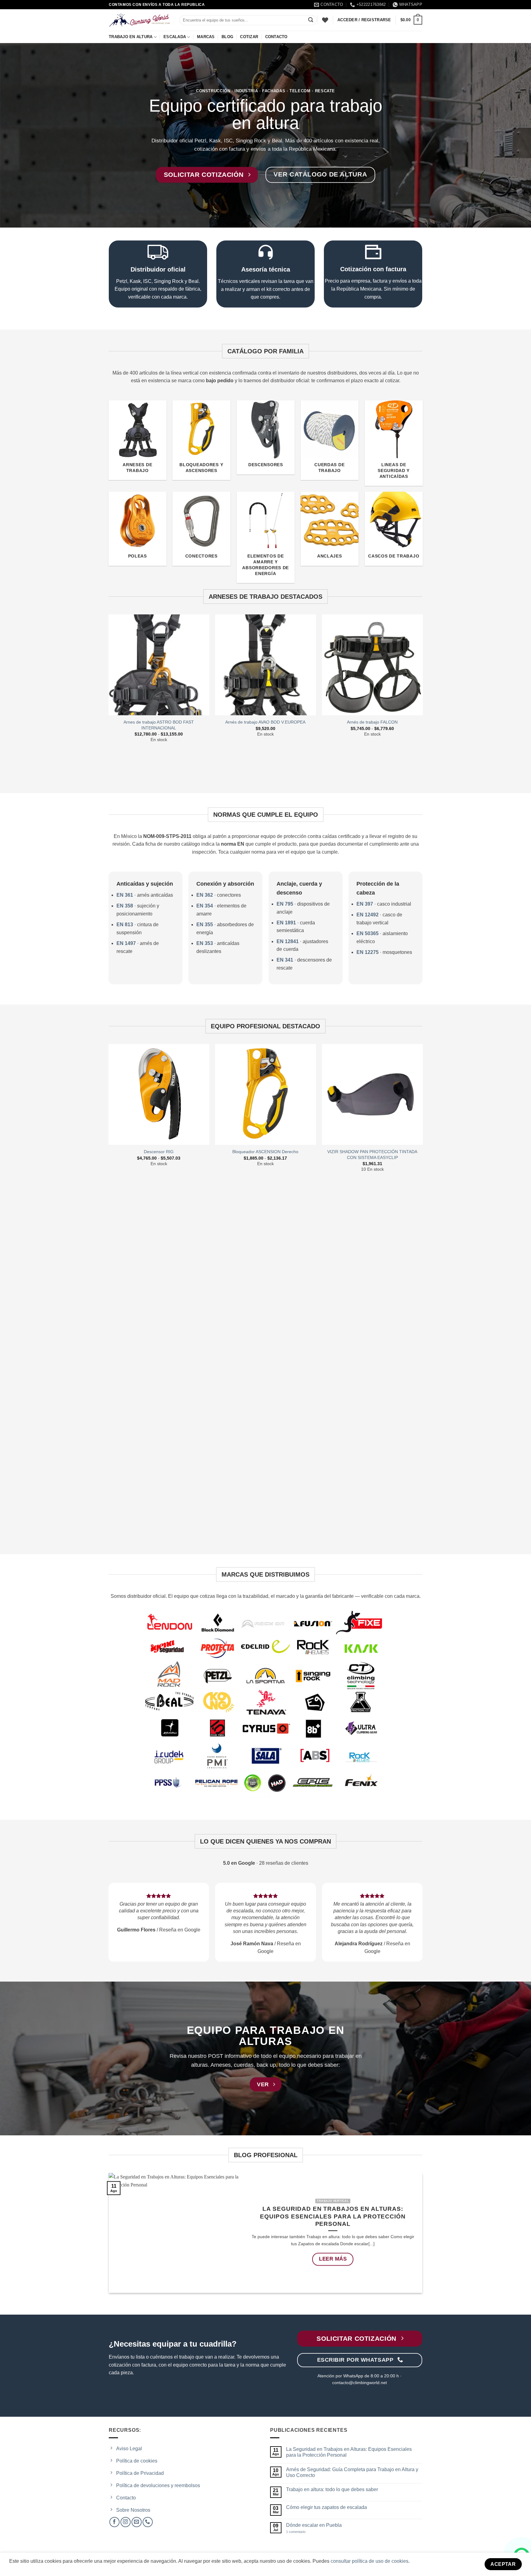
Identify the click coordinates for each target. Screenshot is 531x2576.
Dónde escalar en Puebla (314, 2525)
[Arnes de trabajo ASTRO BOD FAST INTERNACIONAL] (159, 665)
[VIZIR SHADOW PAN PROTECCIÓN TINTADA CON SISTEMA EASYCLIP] (372, 1094)
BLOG (227, 37)
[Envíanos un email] (137, 2522)
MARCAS (206, 37)
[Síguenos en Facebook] (114, 2522)
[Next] (422, 696)
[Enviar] (311, 20)
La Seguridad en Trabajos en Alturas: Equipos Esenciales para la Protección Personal (333, 2217)
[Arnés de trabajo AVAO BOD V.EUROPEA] (265, 665)
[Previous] (109, 696)
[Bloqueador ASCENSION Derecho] (265, 1094)
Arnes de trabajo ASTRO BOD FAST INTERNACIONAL (159, 725)
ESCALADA (175, 37)
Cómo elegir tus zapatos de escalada (326, 2507)
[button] (411, 20)
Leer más (333, 2259)
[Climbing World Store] (140, 20)
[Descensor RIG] (159, 1094)
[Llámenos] (148, 2522)
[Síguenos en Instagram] (126, 2522)
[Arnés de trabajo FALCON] (372, 665)
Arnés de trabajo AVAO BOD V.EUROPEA (265, 722)
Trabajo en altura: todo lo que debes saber (332, 2489)
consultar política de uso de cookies (370, 2561)
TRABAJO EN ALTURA (131, 37)
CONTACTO (276, 37)
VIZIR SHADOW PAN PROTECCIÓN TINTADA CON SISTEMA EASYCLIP (372, 1155)
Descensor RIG (159, 1152)
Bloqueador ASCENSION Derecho (265, 1152)
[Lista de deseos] (325, 20)
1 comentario (301, 2532)
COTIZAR (249, 37)
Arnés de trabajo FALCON (372, 722)
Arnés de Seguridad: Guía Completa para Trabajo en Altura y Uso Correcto (352, 2472)
